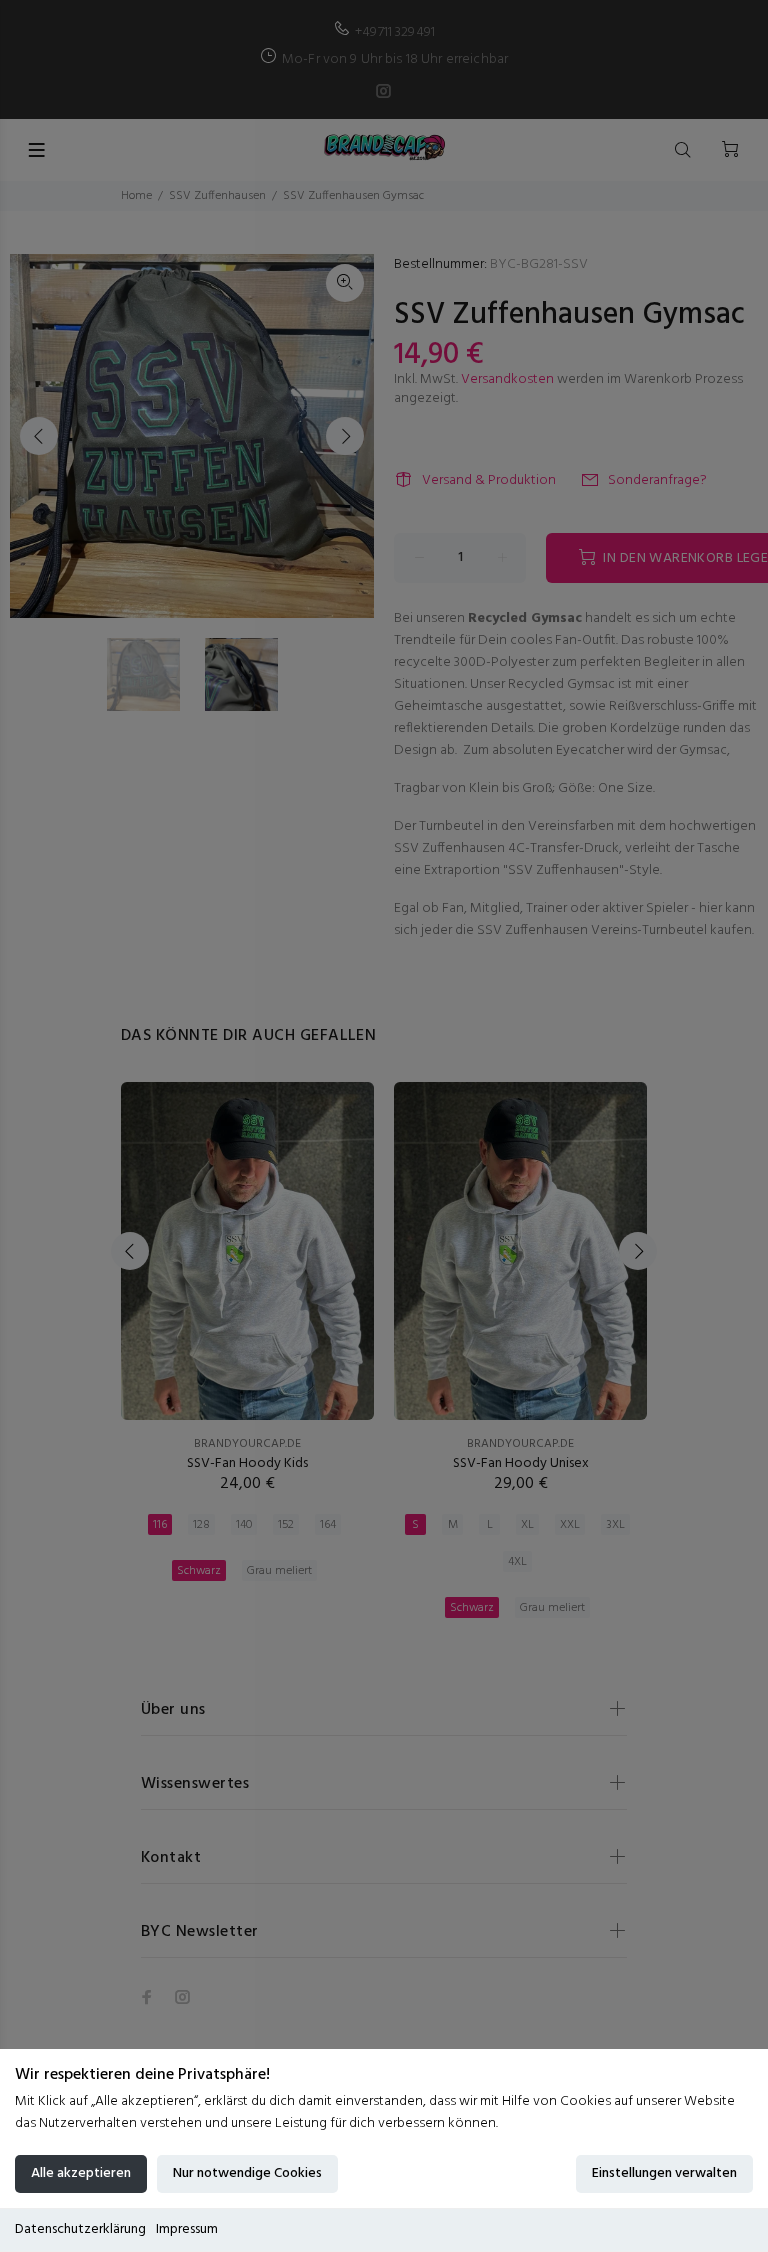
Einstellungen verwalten (664, 2173)
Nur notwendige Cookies (247, 2173)
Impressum (187, 2229)
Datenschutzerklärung (80, 2229)
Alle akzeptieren (81, 2173)
